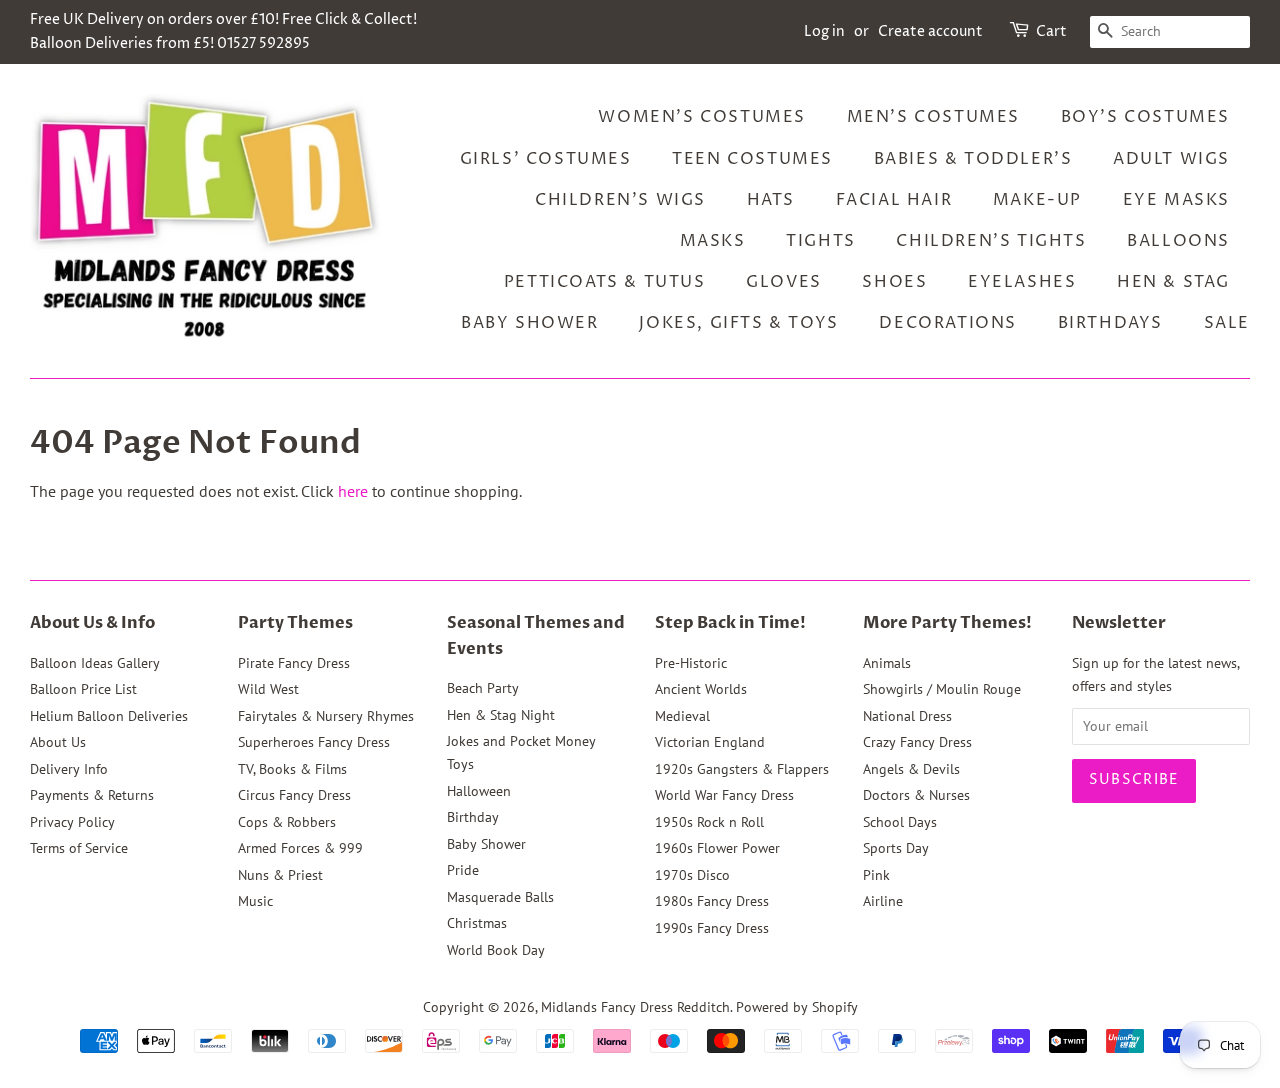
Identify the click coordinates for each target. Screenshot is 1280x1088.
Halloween (479, 791)
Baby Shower (530, 323)
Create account (930, 31)
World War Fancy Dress (724, 795)
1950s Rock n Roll (709, 822)
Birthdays (1110, 323)
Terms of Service (79, 848)
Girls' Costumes (546, 159)
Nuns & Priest (280, 875)
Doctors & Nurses (916, 795)
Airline (883, 901)
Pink (876, 875)
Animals (887, 663)
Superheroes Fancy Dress (314, 742)
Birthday (473, 817)
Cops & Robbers (287, 822)
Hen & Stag (1173, 282)
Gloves (784, 282)
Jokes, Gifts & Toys (738, 323)
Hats (771, 200)
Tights (821, 241)
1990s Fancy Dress (712, 928)
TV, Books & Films (292, 769)
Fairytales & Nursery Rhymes (326, 716)
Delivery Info (69, 769)
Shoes (894, 282)
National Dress (907, 716)
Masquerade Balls (500, 897)
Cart (1051, 31)
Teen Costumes (752, 159)
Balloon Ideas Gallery (95, 663)
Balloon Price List (83, 689)
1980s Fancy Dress (712, 901)
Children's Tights (991, 241)
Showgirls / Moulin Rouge (942, 689)
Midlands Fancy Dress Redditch (635, 1007)
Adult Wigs (1171, 159)
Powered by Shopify (797, 1007)
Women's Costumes (702, 117)
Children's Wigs (620, 200)
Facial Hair (894, 200)
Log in (824, 31)
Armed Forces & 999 (300, 848)
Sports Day (896, 848)
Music (255, 901)
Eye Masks (1176, 200)
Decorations (948, 323)
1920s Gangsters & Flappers (742, 769)
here (353, 491)
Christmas (477, 923)
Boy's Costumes (1145, 117)
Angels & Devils (911, 769)
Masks (713, 241)
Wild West (268, 689)
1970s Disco (692, 875)
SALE (1227, 323)
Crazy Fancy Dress (917, 742)
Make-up (1037, 200)
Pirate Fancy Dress (294, 663)
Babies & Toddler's (973, 159)
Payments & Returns (92, 795)
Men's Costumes (933, 117)
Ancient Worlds (701, 689)
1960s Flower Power (717, 848)
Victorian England (710, 742)
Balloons (1178, 241)
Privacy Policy (72, 822)
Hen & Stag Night (501, 715)
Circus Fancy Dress (294, 795)
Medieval (682, 716)
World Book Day (496, 950)
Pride (463, 870)
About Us (58, 742)
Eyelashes (1022, 282)
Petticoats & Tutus (605, 282)
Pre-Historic (691, 663)
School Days (900, 822)
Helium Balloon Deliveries (109, 716)
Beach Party (483, 688)
